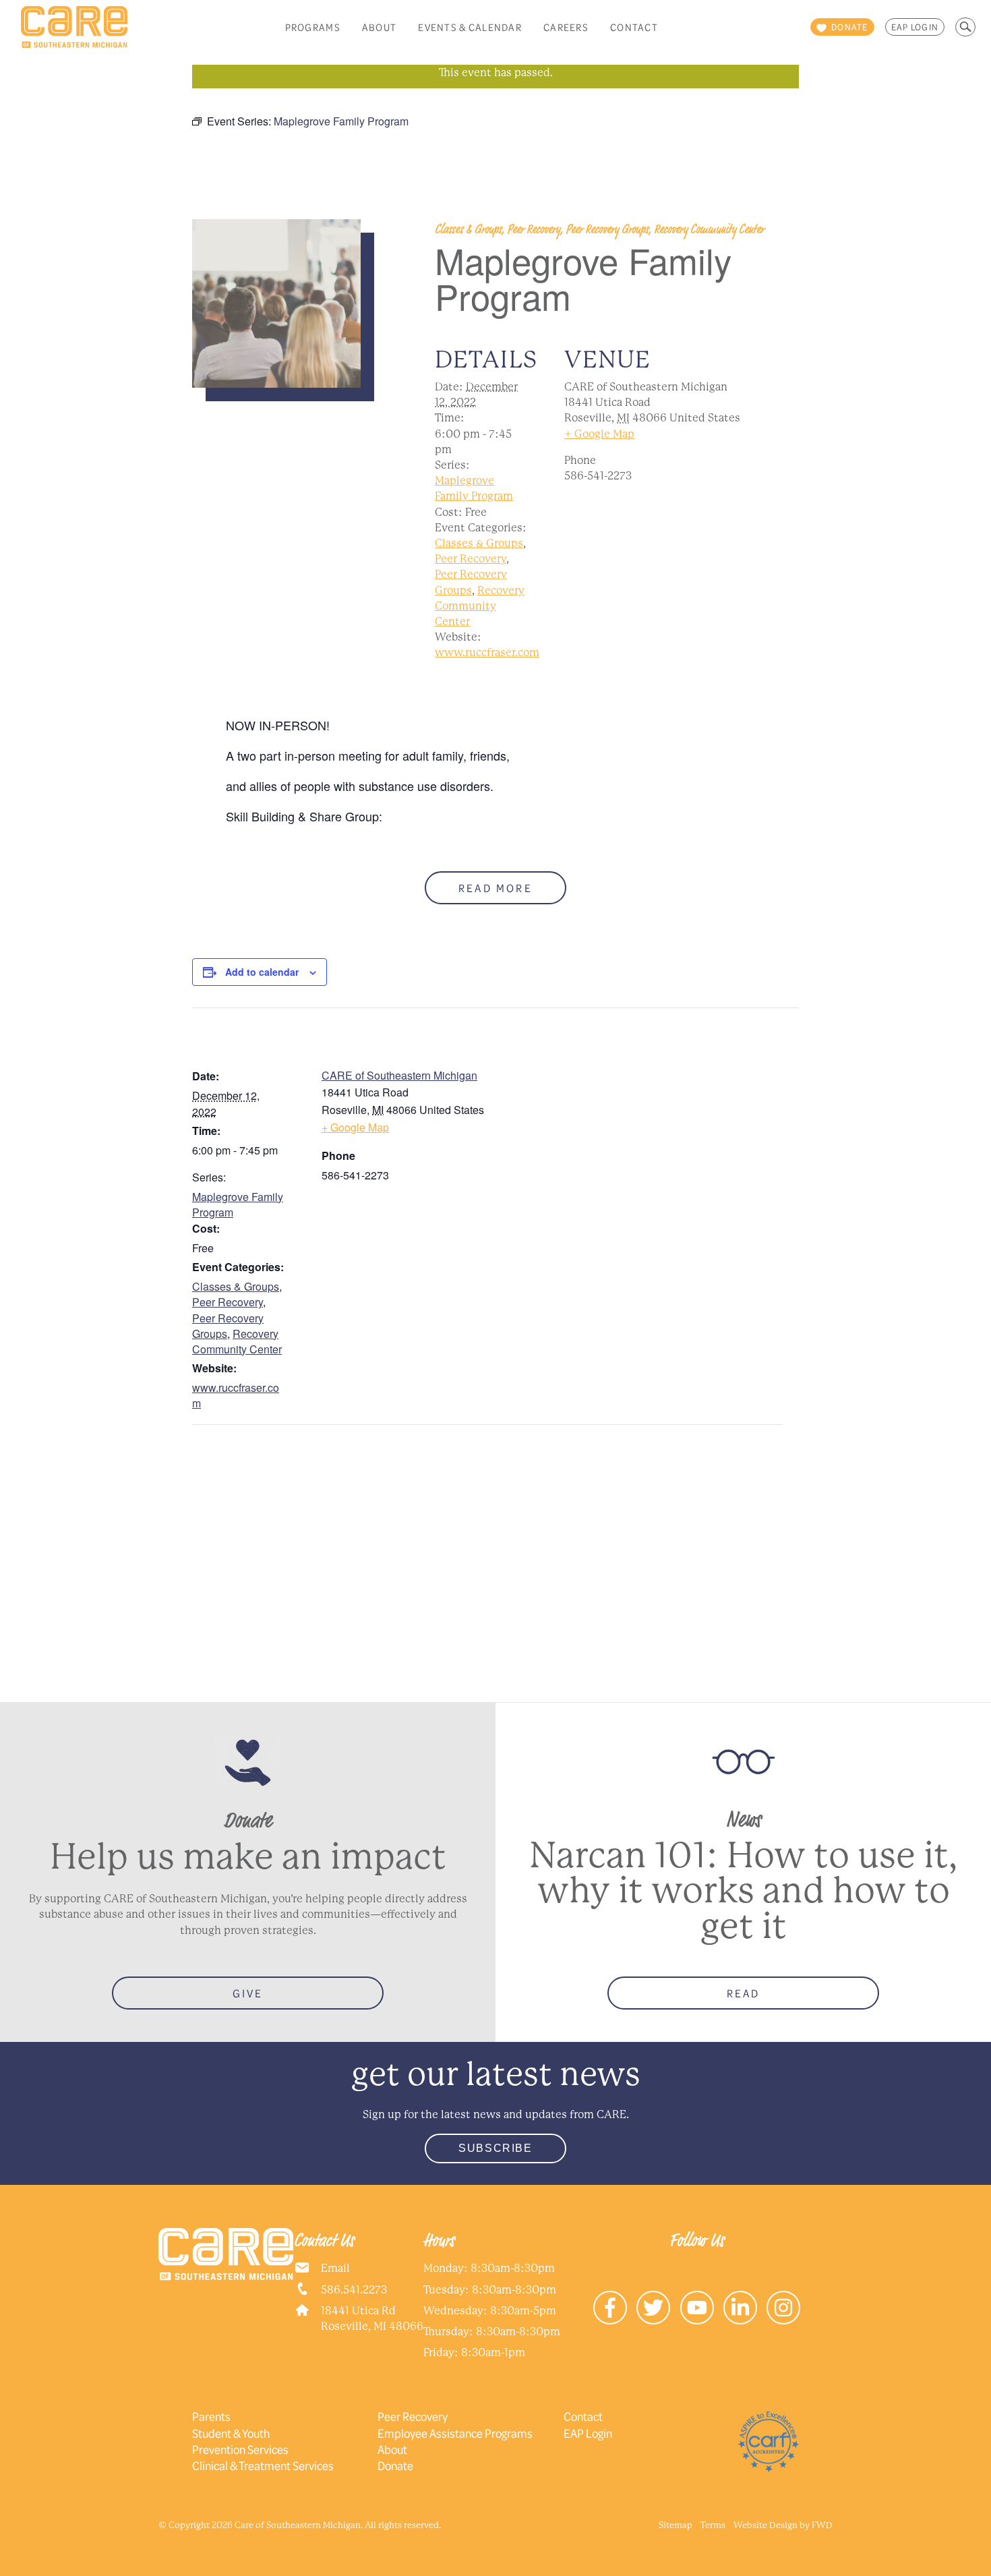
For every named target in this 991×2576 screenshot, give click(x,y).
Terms (713, 2525)
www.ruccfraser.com (487, 652)
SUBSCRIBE (495, 2148)
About (379, 27)
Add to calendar (262, 972)
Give (248, 1993)
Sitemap (675, 2525)
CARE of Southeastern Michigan (399, 1075)
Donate (395, 2465)
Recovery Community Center (480, 606)
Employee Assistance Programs (455, 2433)
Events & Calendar (470, 27)
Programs (313, 27)
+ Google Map (599, 434)
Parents (211, 2416)
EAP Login (915, 27)
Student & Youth (231, 2433)
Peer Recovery (471, 559)
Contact (634, 27)
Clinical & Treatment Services (263, 2465)
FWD (822, 2525)
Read (744, 1993)
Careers (566, 27)
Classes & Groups (479, 543)
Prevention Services (240, 2449)
